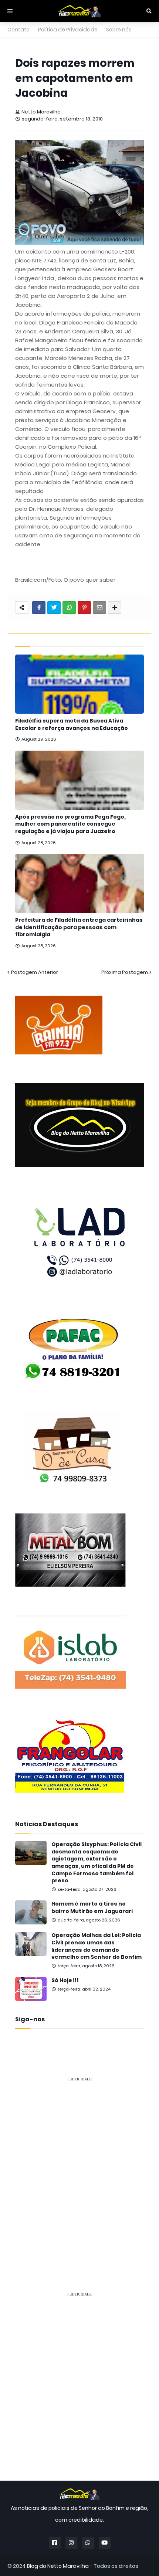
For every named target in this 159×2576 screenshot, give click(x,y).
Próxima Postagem (125, 972)
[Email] (99, 608)
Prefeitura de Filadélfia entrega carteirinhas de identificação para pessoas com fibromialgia (79, 927)
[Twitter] (54, 608)
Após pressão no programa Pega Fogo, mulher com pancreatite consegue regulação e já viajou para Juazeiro (70, 824)
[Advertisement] (79, 2168)
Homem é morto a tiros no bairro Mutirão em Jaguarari (92, 1908)
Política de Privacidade (68, 30)
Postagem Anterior (35, 972)
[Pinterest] (84, 608)
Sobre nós (119, 30)
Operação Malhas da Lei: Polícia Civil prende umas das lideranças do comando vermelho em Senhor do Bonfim (97, 1946)
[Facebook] (39, 608)
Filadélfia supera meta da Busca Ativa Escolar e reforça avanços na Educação (72, 725)
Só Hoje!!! (65, 1980)
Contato (18, 30)
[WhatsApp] (69, 608)
